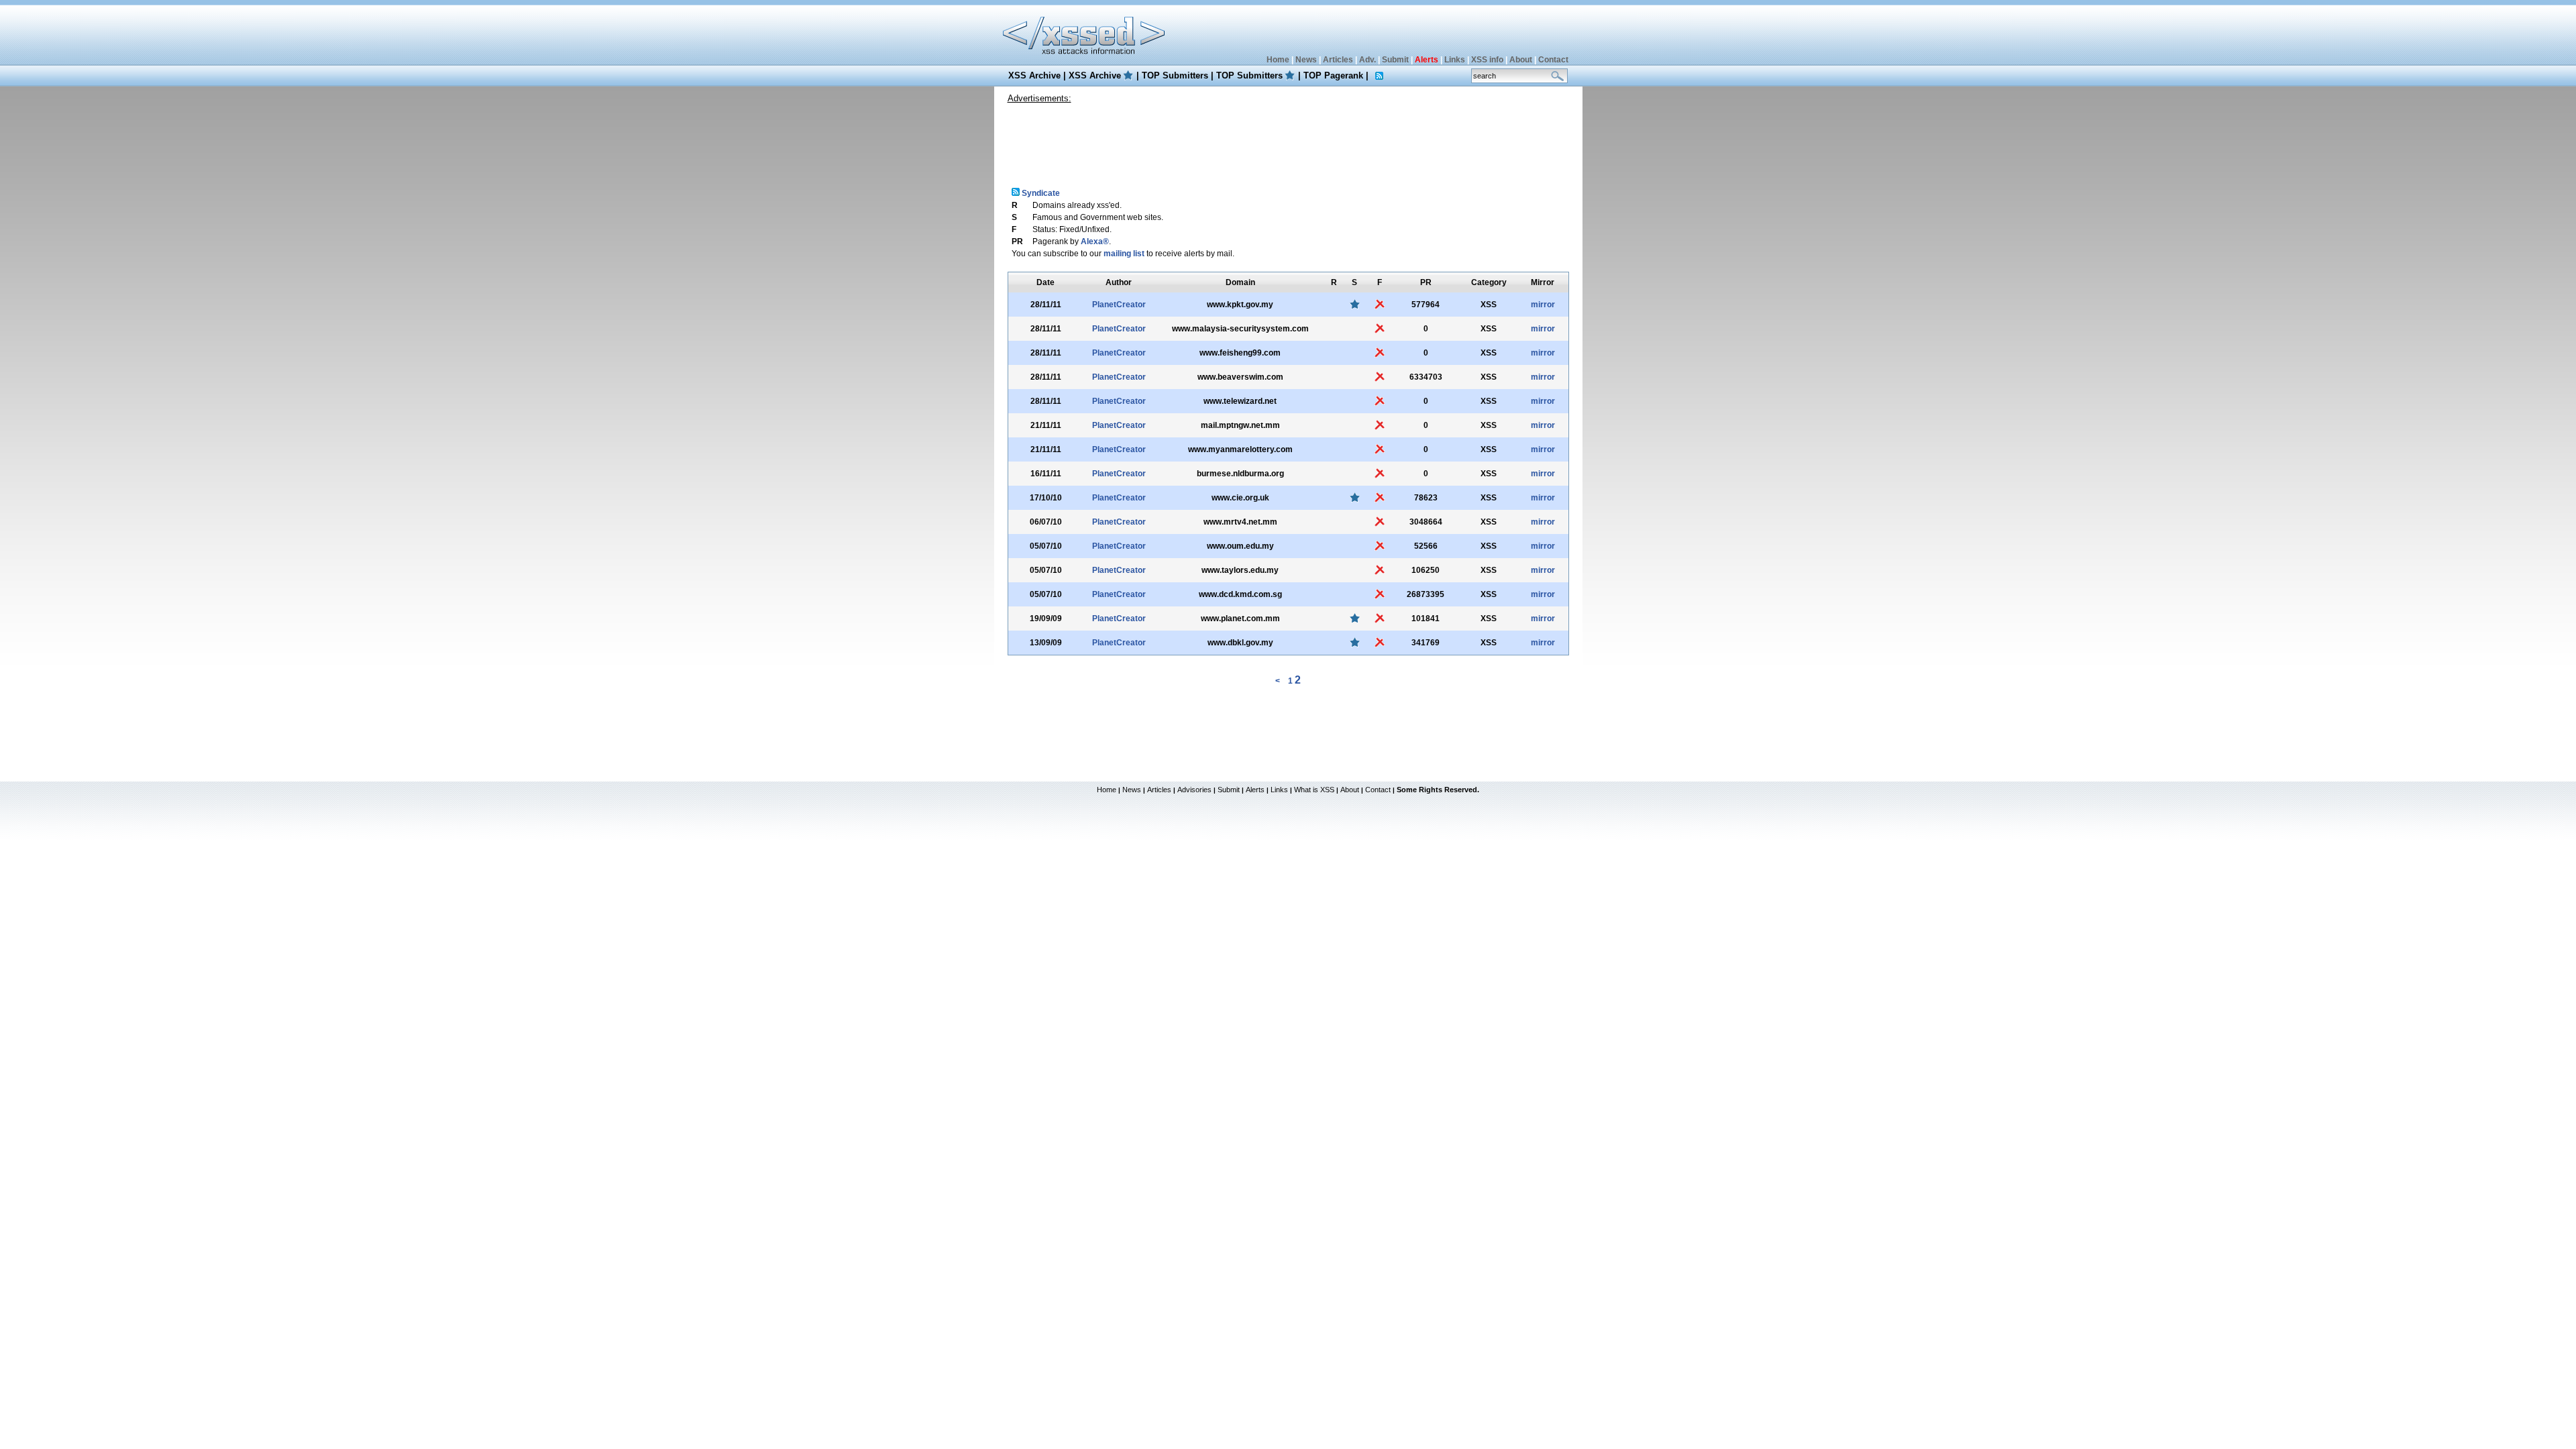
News (1306, 60)
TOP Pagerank (1333, 75)
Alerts (1255, 790)
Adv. (1367, 60)
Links (1455, 60)
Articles (1338, 60)
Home (1278, 60)
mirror (1543, 305)
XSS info (1487, 60)
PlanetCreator (1119, 305)
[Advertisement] (1288, 140)
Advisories (1194, 790)
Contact (1553, 60)
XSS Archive (1034, 75)
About (1521, 60)
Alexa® (1095, 241)
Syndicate (1040, 193)
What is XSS (1314, 790)
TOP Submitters (1175, 75)
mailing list (1124, 254)
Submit (1395, 60)
